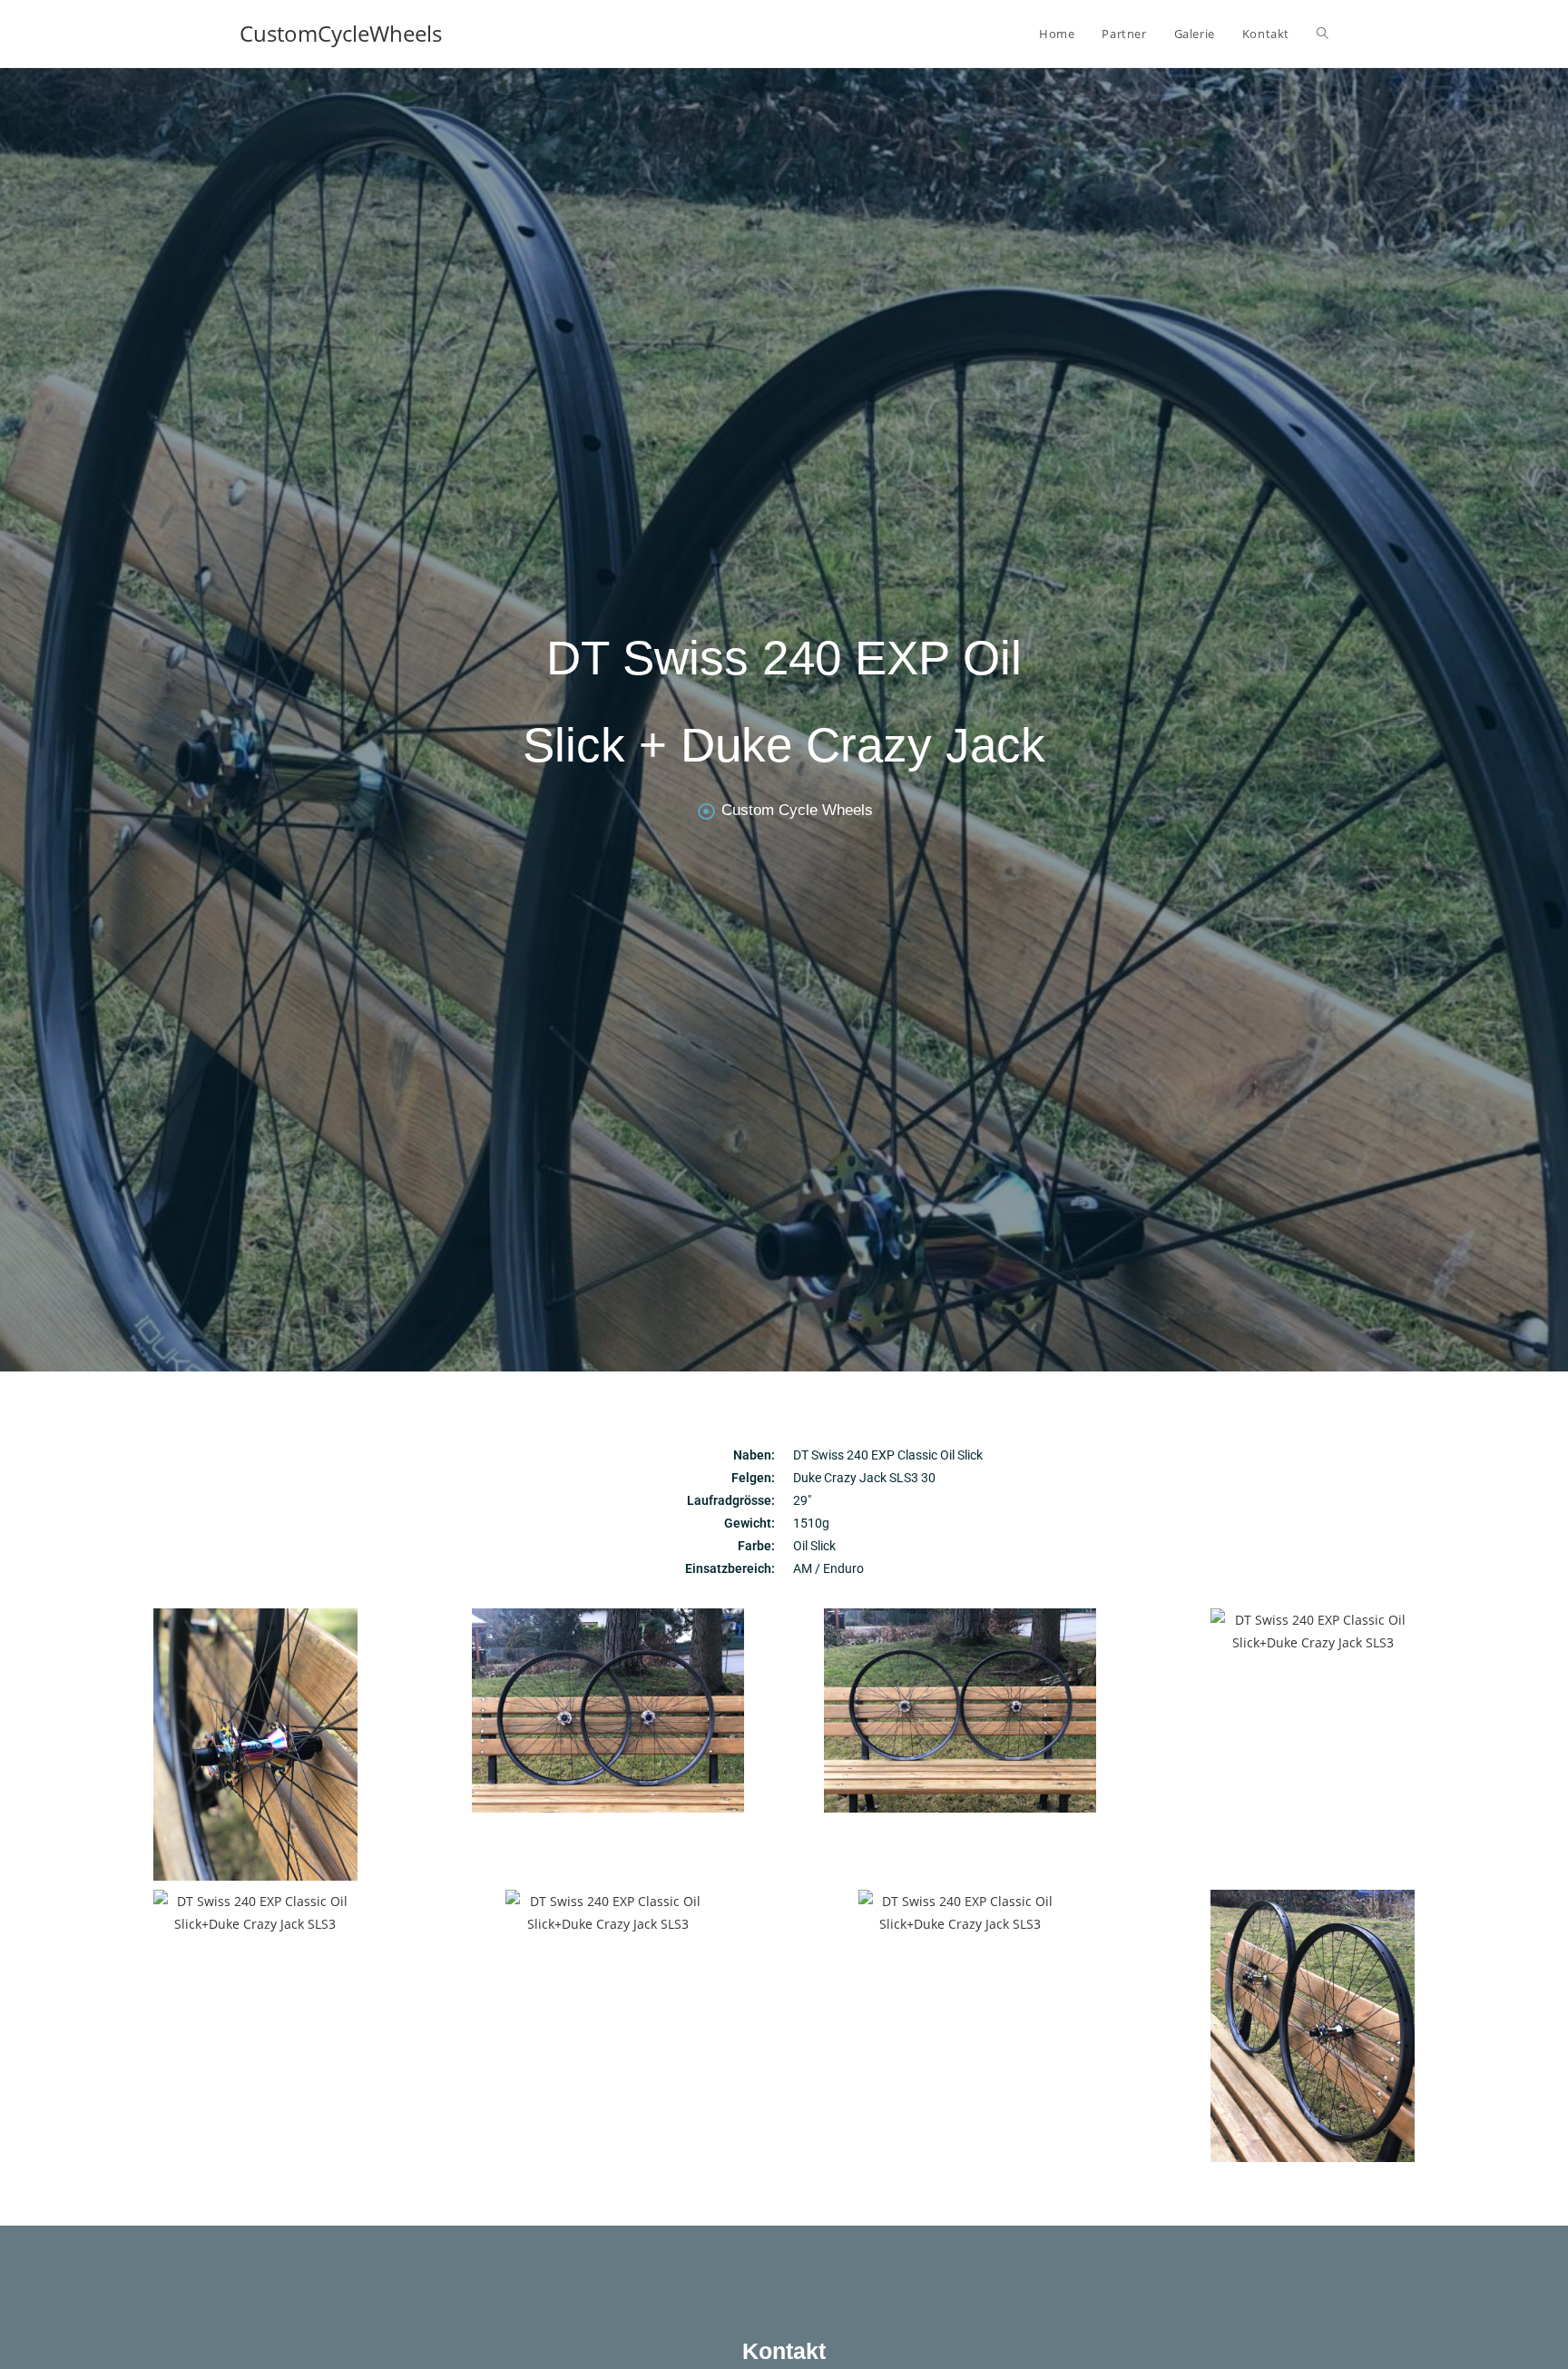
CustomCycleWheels (341, 33)
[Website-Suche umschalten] (1323, 34)
